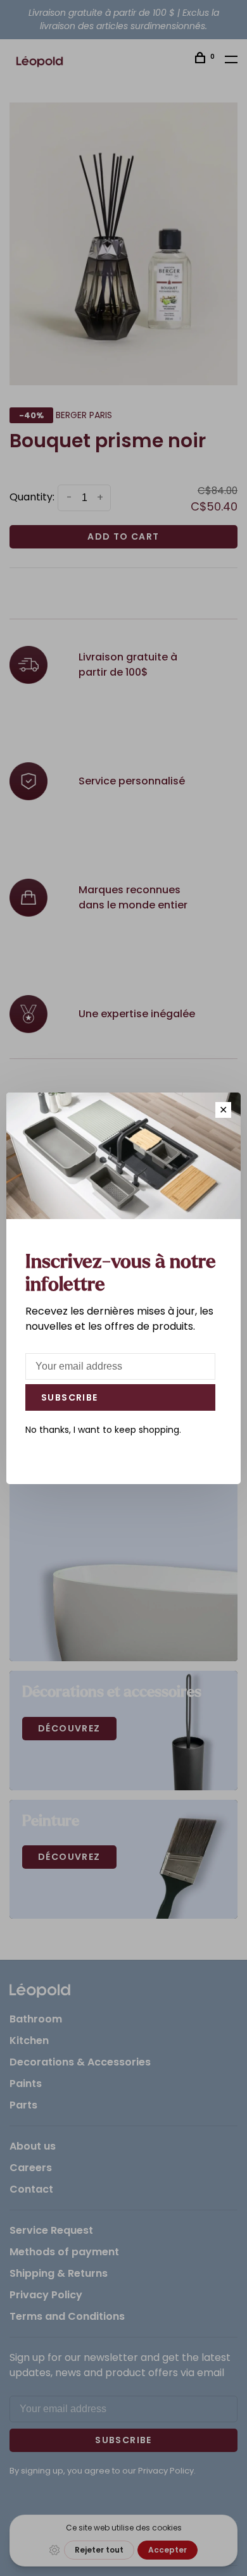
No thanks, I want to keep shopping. (103, 1430)
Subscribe (70, 1397)
